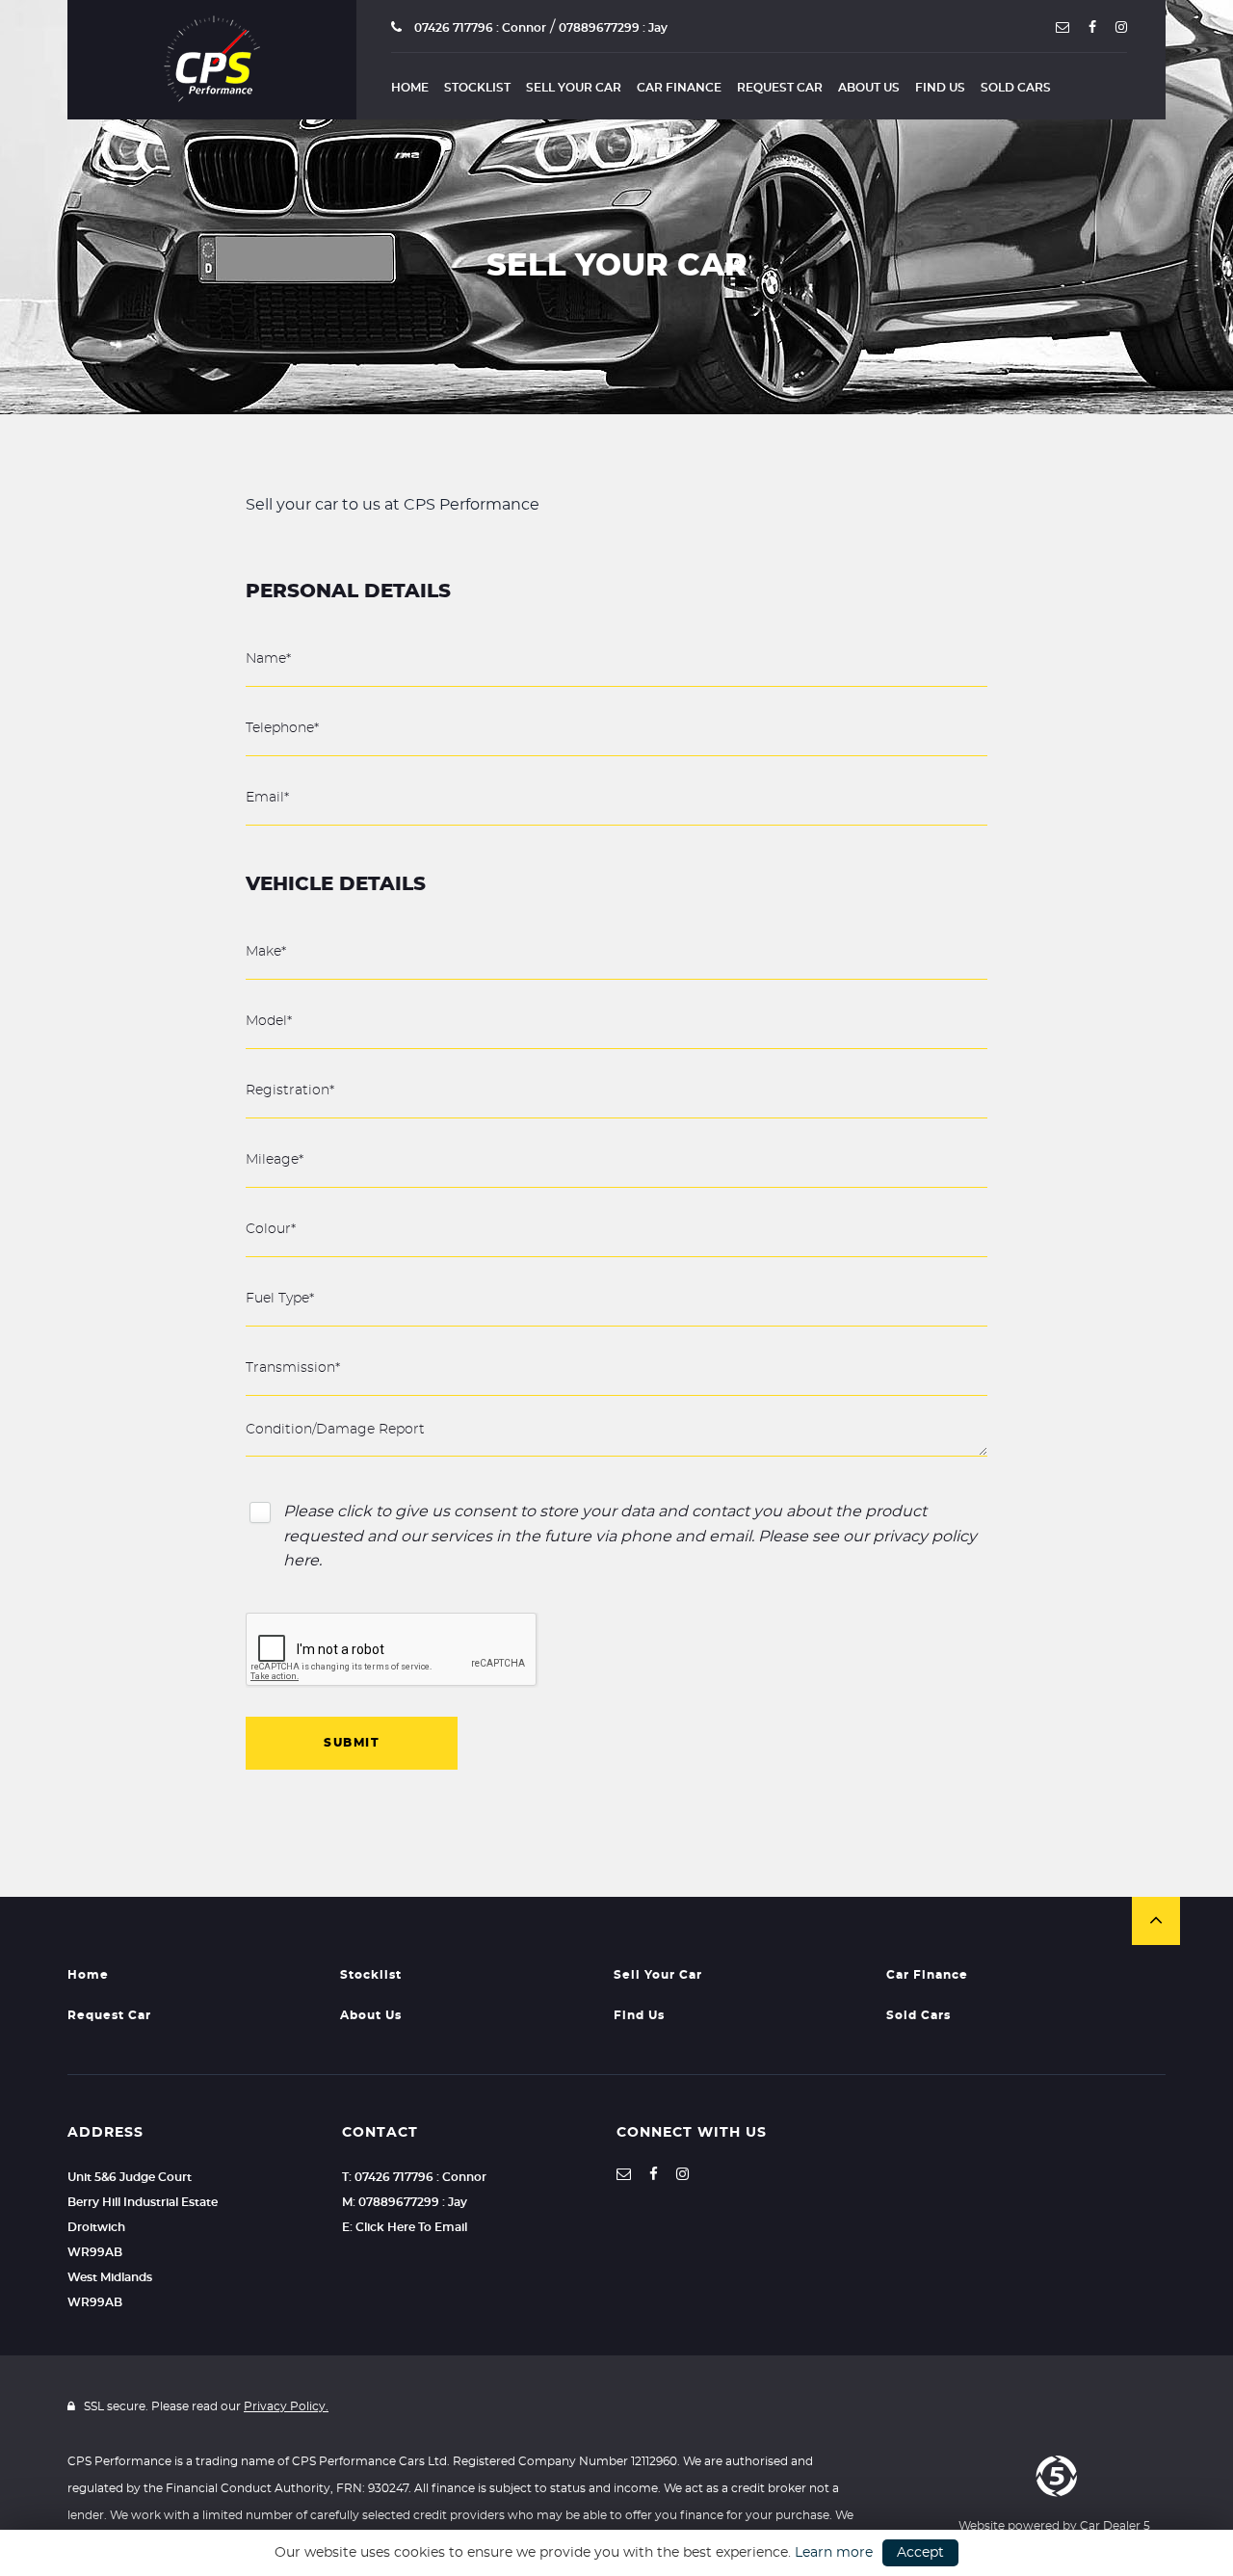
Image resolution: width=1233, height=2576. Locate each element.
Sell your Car (574, 88)
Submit (352, 1743)
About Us (869, 88)
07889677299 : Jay (613, 28)
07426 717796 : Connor (479, 28)
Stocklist (477, 88)
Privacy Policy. (286, 2406)
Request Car (780, 88)
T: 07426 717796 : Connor (414, 2177)
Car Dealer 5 (1115, 2526)
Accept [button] (920, 2553)
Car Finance (679, 88)
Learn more (834, 2553)
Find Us (940, 88)
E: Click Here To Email (405, 2227)
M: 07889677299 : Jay (405, 2202)
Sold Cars (1016, 88)
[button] (1156, 1921)
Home (410, 88)
